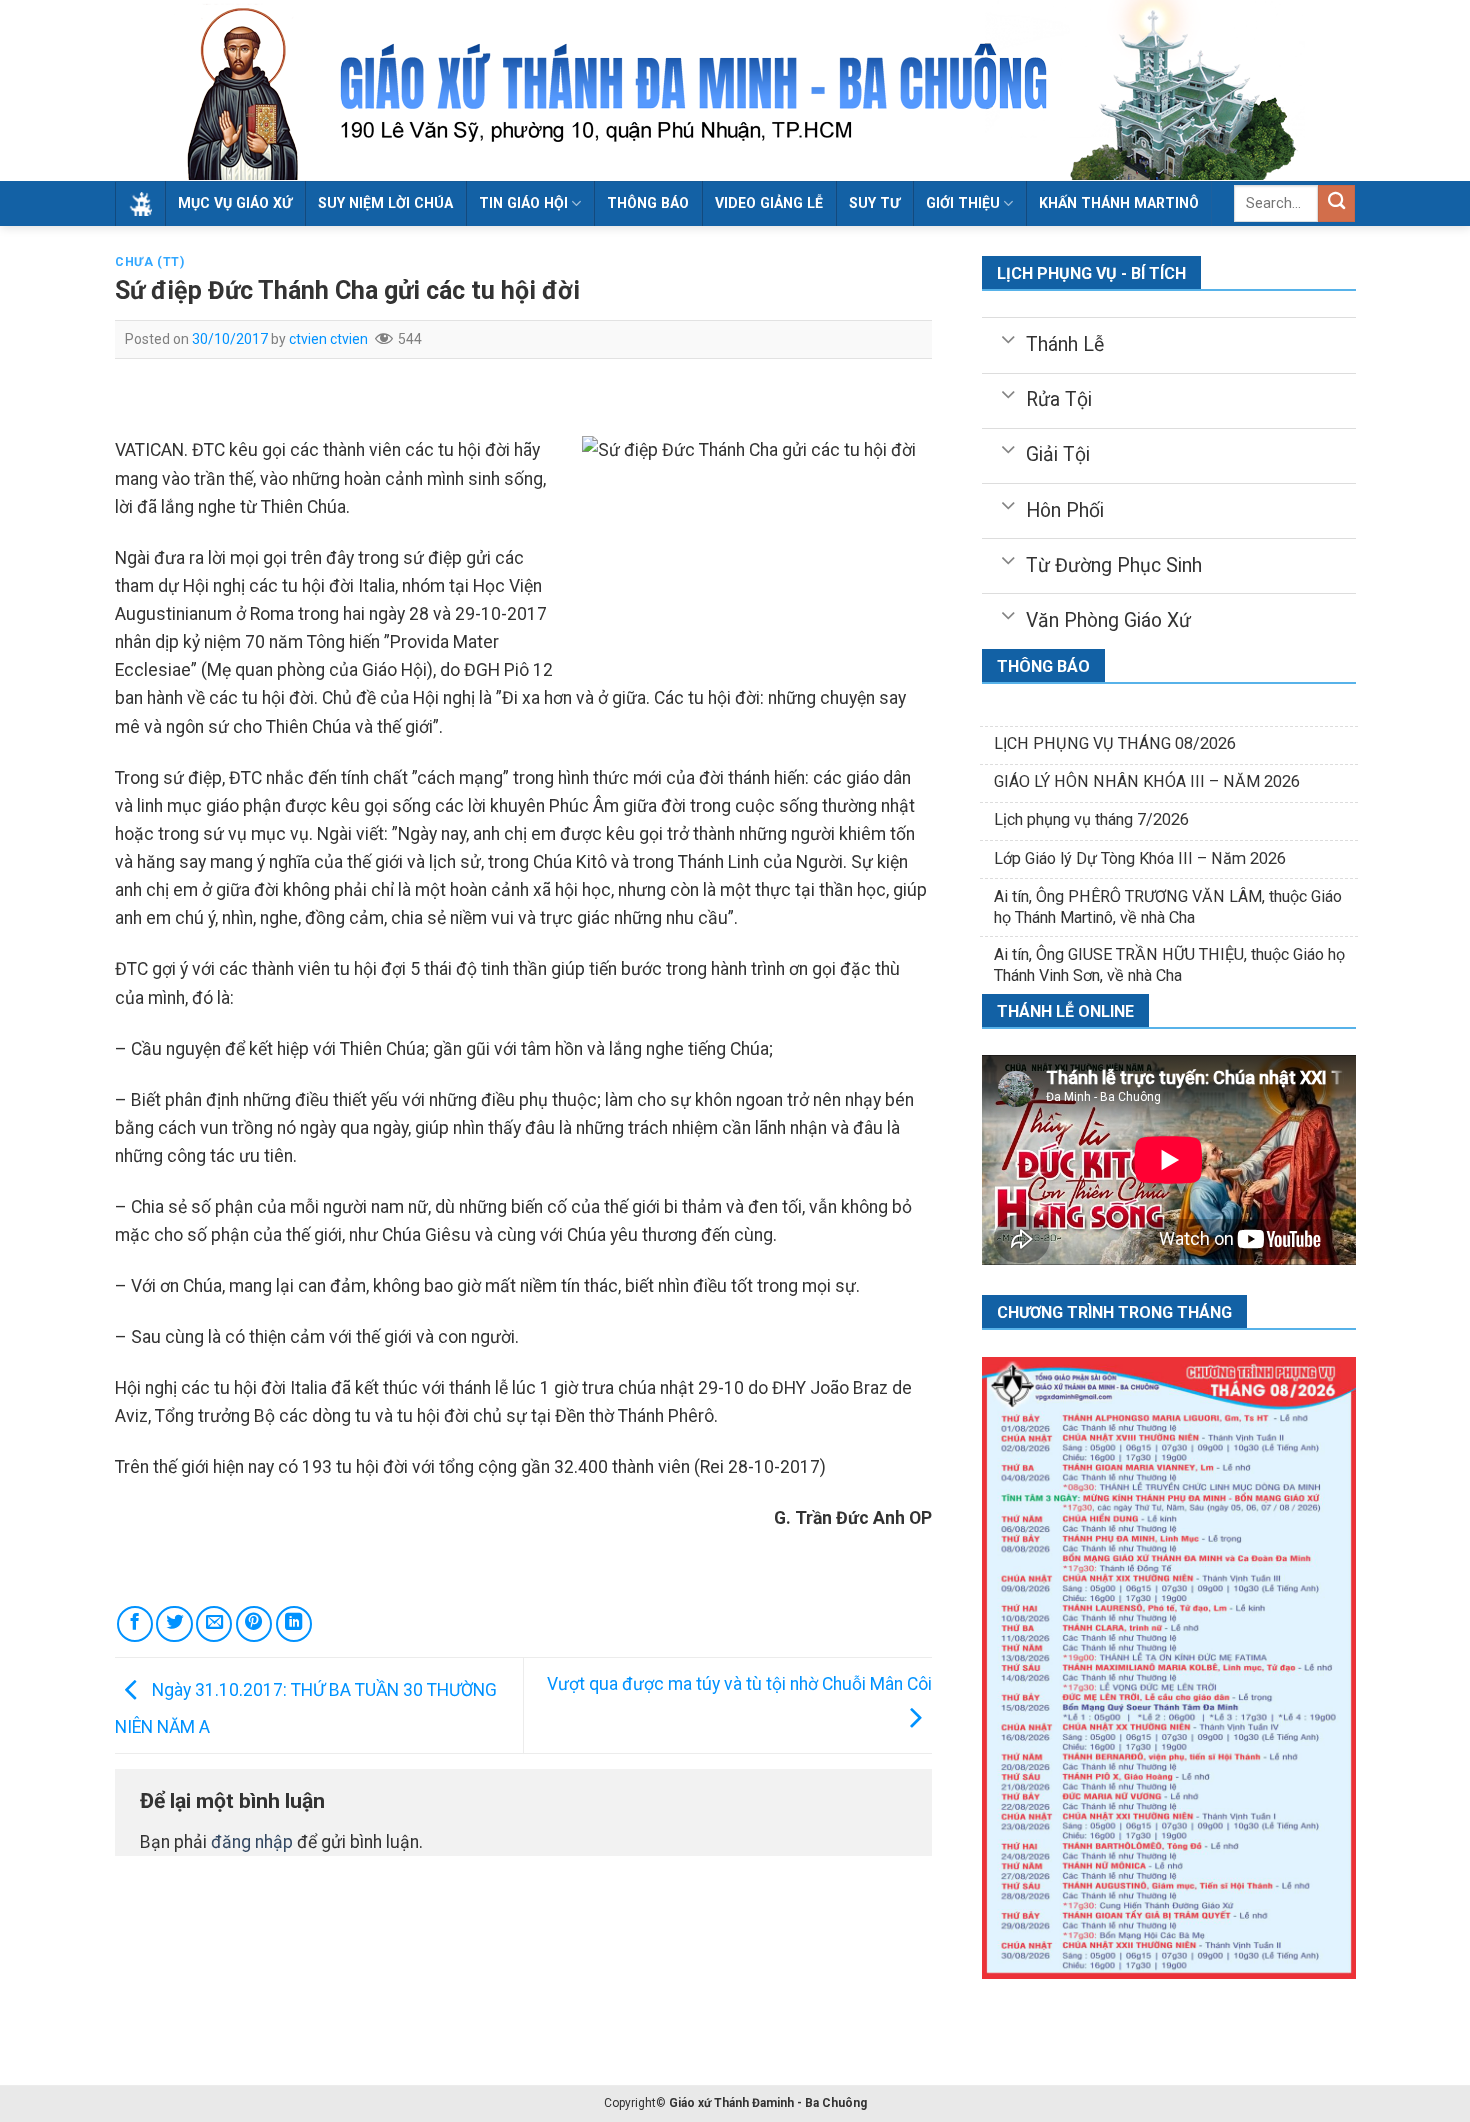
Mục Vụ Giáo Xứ (235, 203)
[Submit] (1336, 203)
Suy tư (874, 203)
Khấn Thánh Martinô (1119, 203)
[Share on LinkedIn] (294, 1624)
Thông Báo (648, 203)
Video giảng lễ (769, 203)
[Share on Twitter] (174, 1624)
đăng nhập (252, 1842)
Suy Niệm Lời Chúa (385, 203)
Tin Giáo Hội (523, 203)
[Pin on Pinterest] (254, 1624)
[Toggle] (1007, 338)
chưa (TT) (150, 262)
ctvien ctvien (328, 339)
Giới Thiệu (963, 203)
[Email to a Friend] (214, 1624)
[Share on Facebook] (135, 1624)
